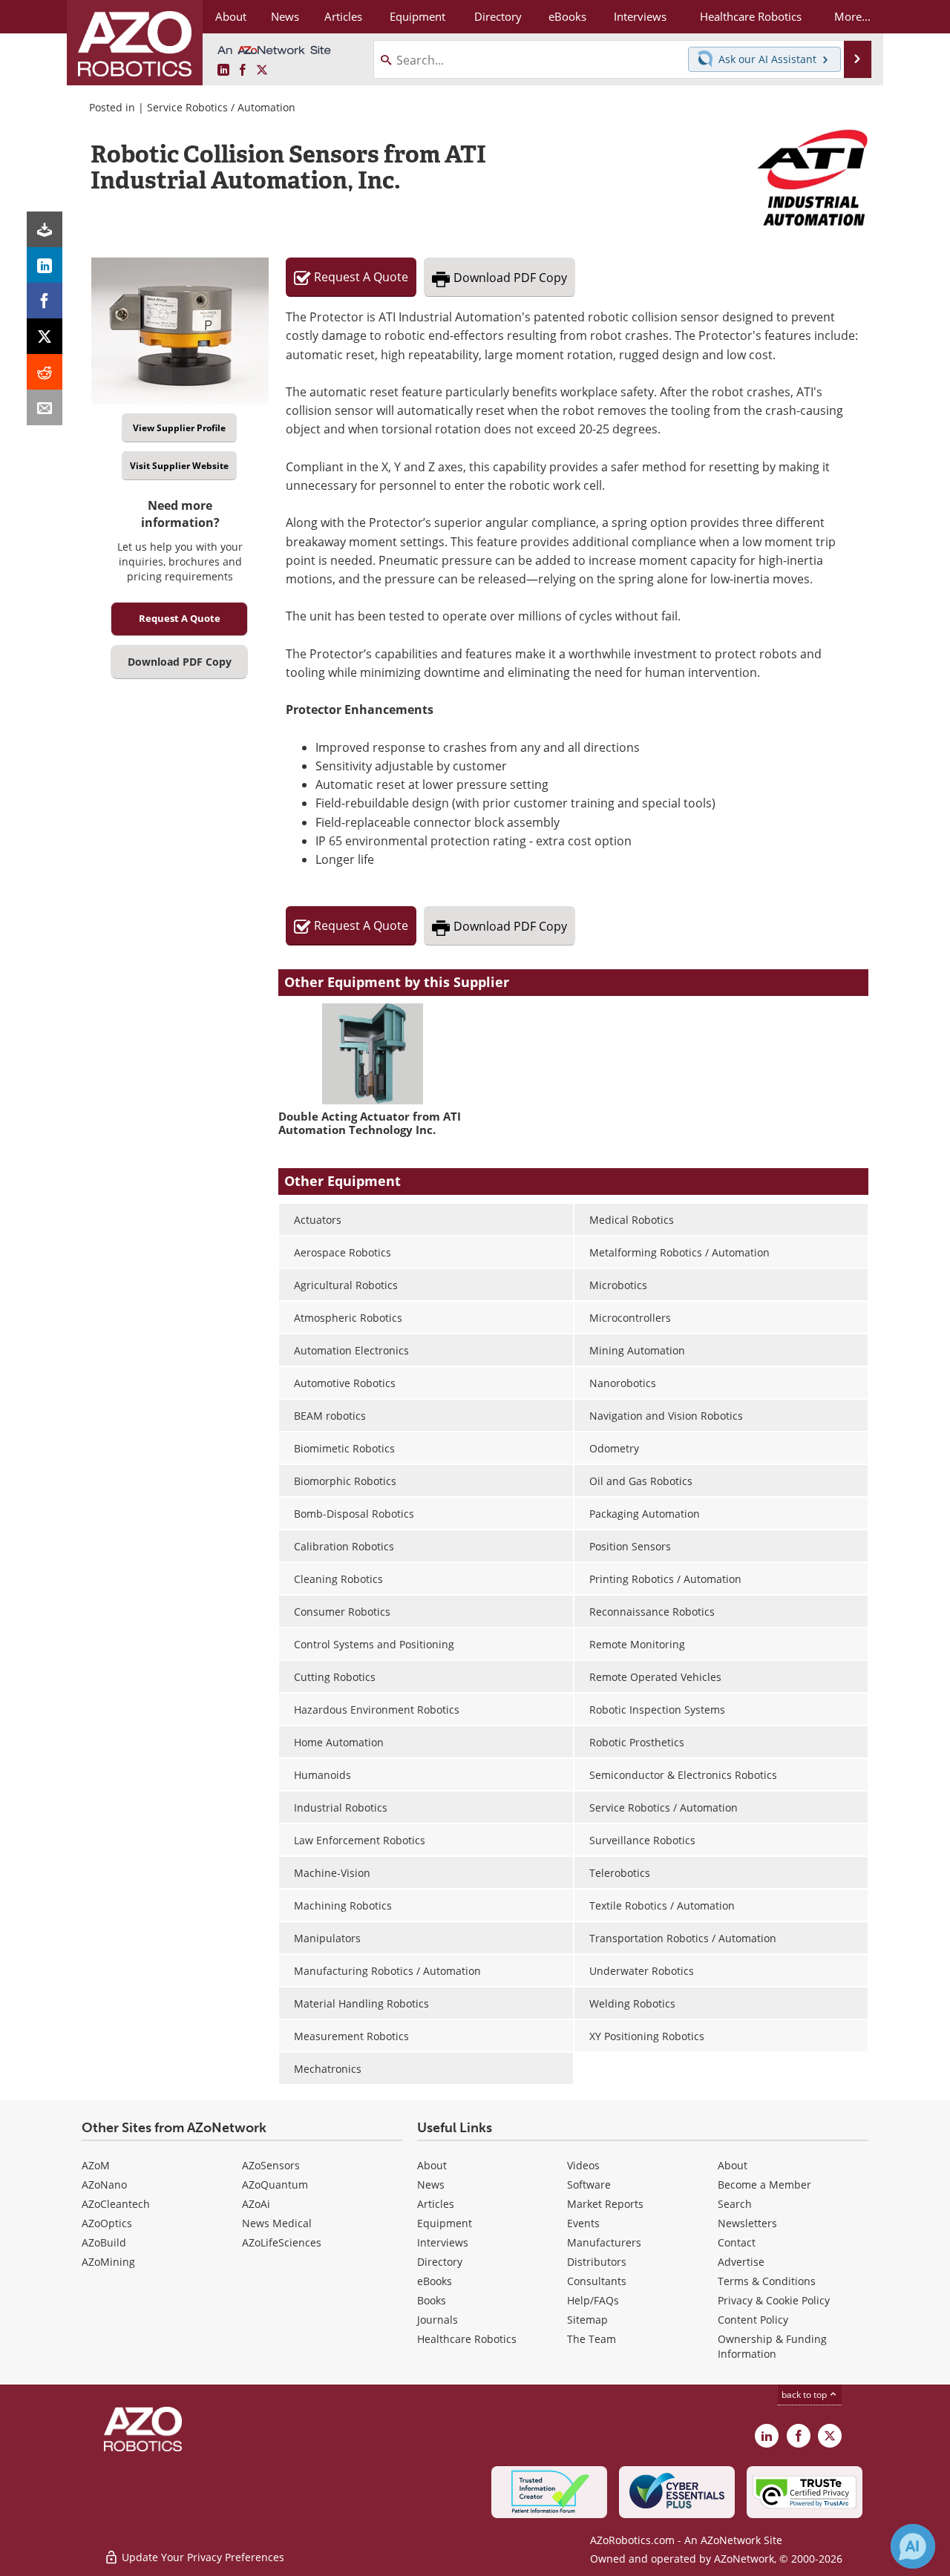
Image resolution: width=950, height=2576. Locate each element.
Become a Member (764, 2185)
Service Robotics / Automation (221, 107)
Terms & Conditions (767, 2281)
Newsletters (747, 2223)
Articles (436, 2204)
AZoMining (108, 2262)
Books (432, 2300)
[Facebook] (45, 301)
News (431, 2185)
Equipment (445, 2223)
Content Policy (753, 2320)
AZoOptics (107, 2223)
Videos (583, 2165)
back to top (805, 2395)
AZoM (96, 2165)
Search (735, 2204)
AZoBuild (104, 2242)
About (432, 2165)
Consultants (597, 2281)
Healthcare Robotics (467, 2339)
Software (589, 2185)
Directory (440, 2262)
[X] (45, 336)
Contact (737, 2242)
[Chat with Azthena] (913, 2546)
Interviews (443, 2242)
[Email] (45, 407)
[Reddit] (45, 372)
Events (583, 2223)
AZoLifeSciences (282, 2242)
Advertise (741, 2262)
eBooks (435, 2281)
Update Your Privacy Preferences (202, 2557)
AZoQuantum (275, 2185)
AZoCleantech (116, 2204)
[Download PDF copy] (45, 229)
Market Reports (605, 2204)
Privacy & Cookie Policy (774, 2300)
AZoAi (256, 2204)
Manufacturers (604, 2242)
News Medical (277, 2223)
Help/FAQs (593, 2300)
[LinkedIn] (45, 265)
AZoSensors (271, 2165)
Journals (438, 2320)
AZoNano (104, 2185)
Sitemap (587, 2320)
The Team (592, 2339)
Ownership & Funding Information (772, 2346)
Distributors (597, 2262)
